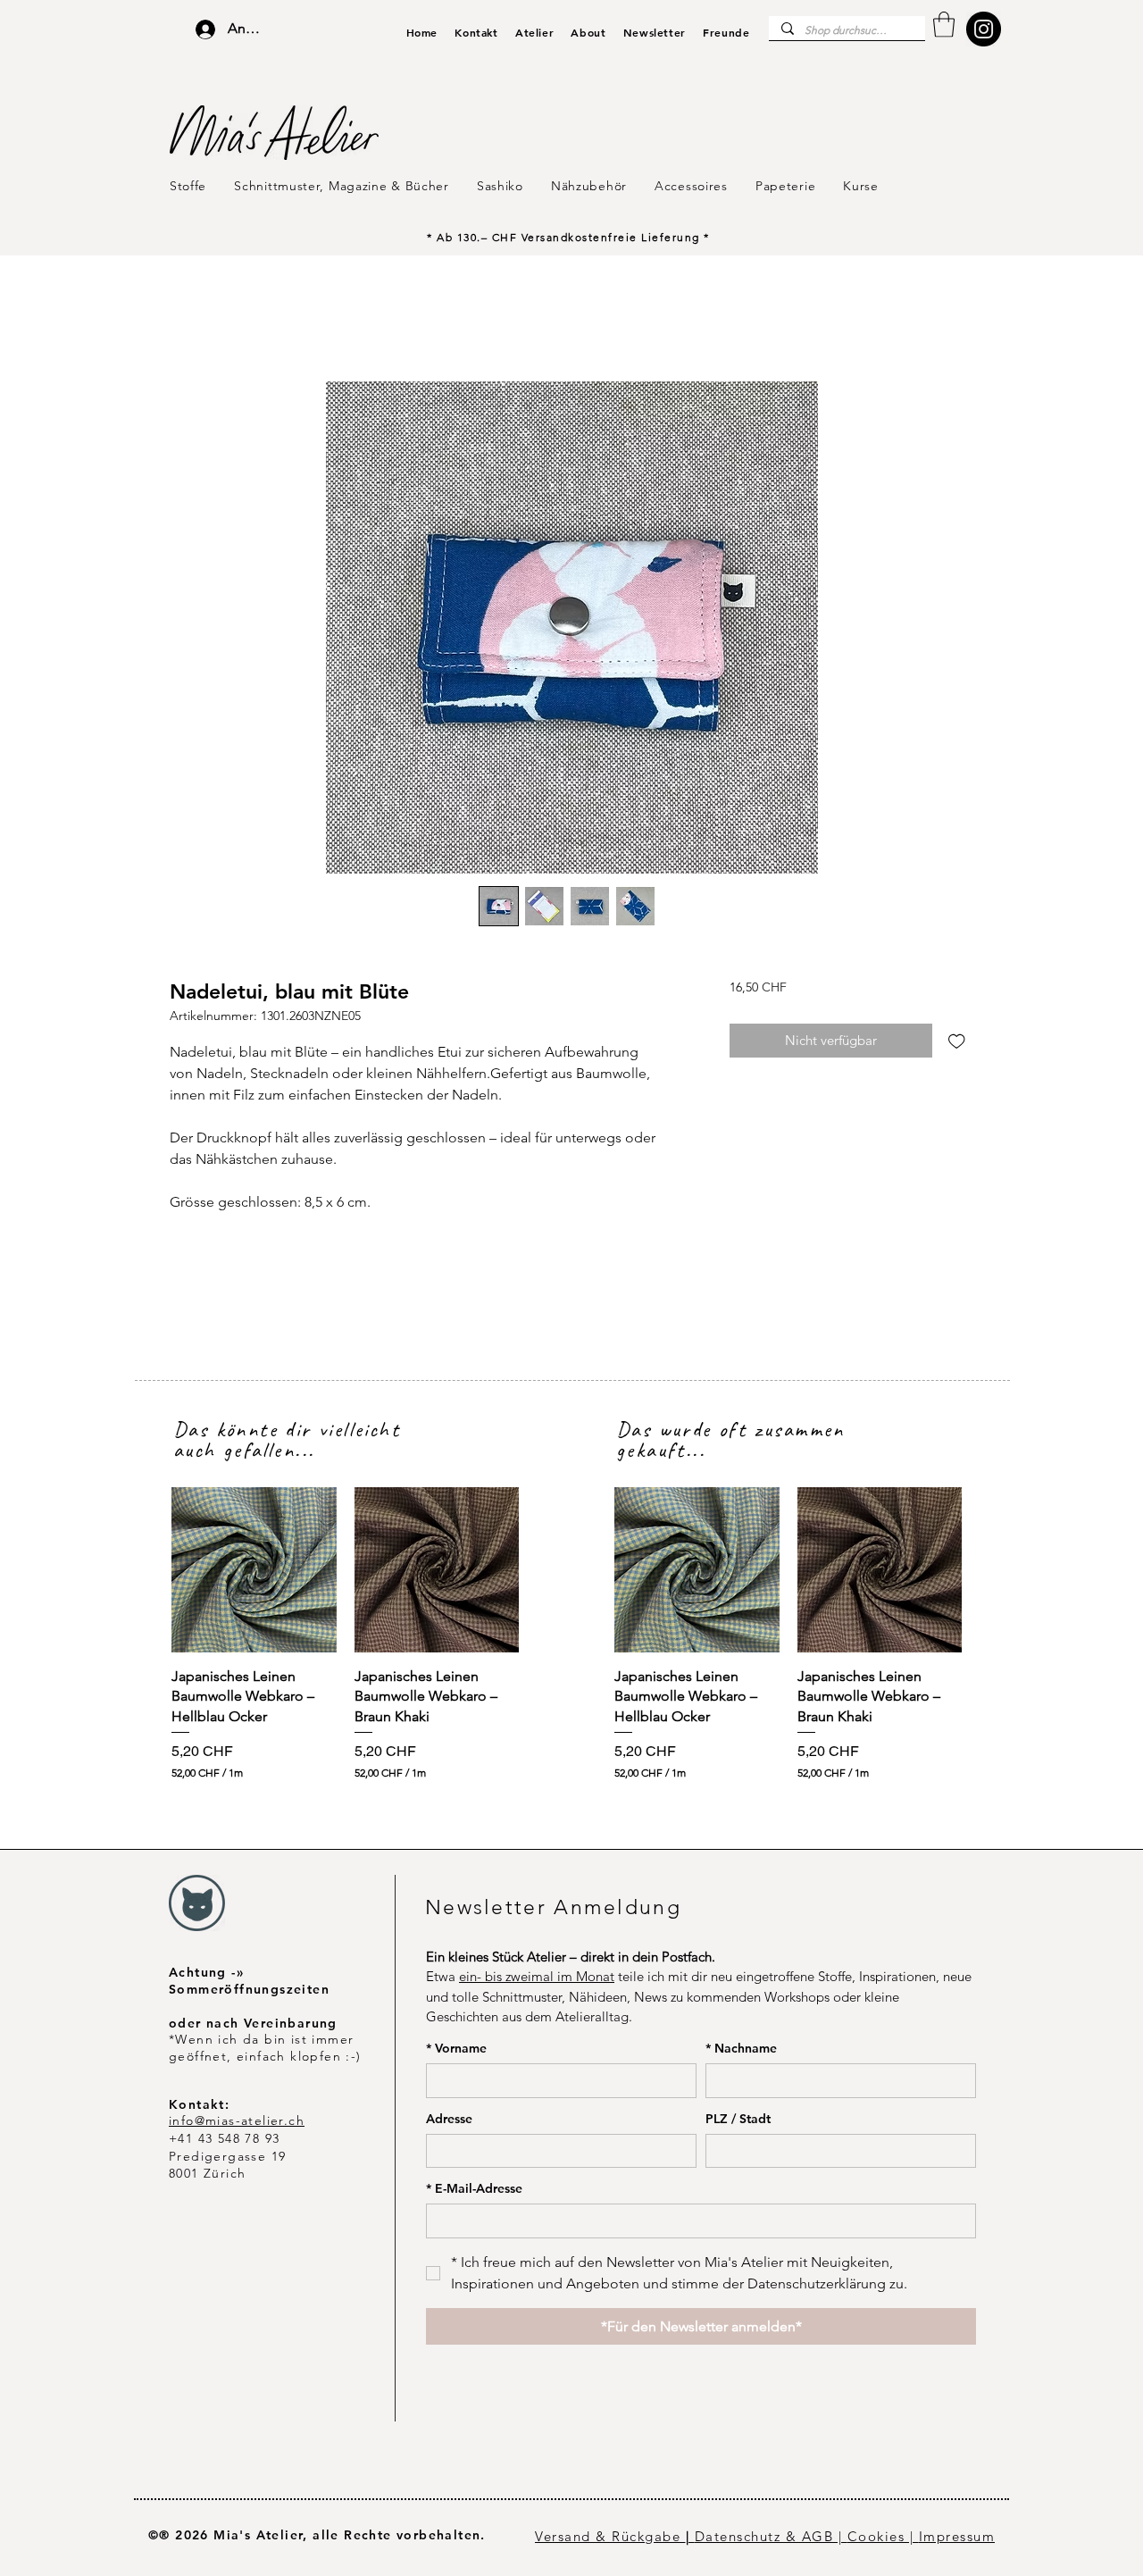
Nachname (741, 2049)
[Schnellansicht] (254, 1570)
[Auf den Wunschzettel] (957, 1041)
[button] (944, 25)
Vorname (456, 2049)
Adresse (449, 2119)
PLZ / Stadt (738, 2119)
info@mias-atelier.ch (237, 2120)
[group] (345, 1634)
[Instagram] (984, 29)
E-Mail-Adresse (474, 2189)
